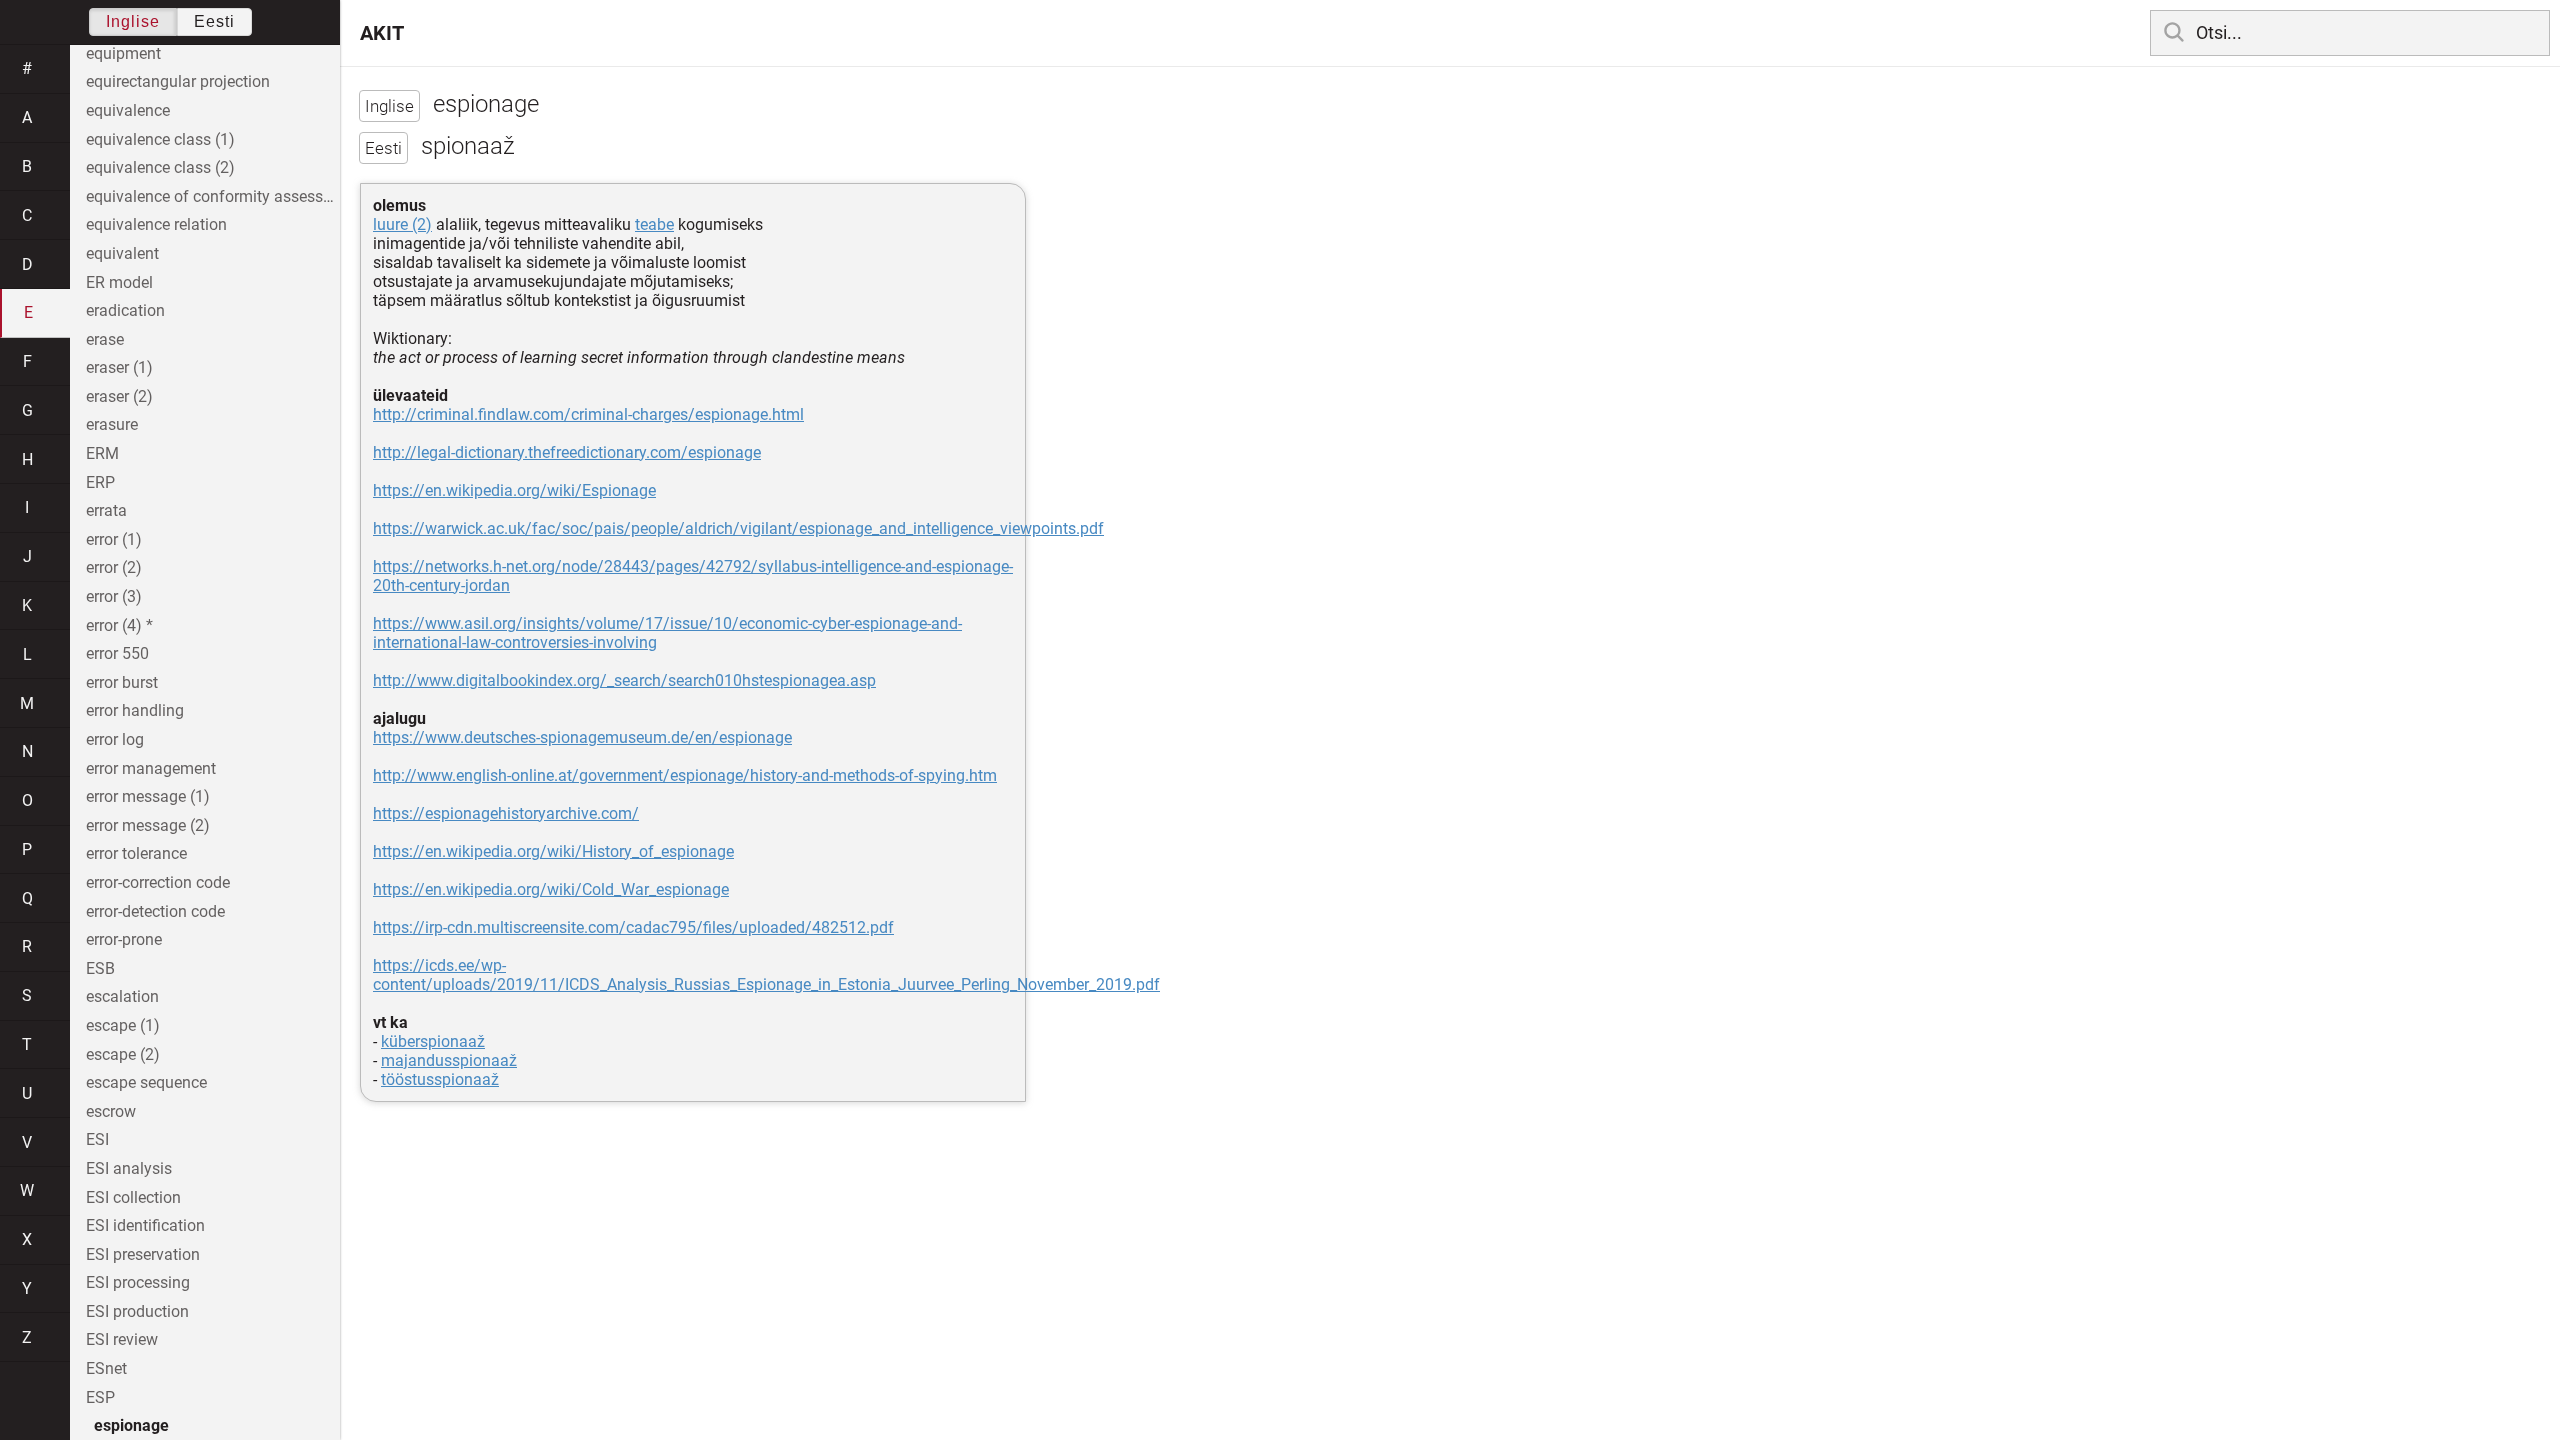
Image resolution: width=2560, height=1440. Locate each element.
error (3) (114, 596)
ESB (100, 968)
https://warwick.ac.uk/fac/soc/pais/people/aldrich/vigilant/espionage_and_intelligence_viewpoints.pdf (738, 528)
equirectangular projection (178, 81)
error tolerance (136, 853)
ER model (119, 282)
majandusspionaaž (449, 1060)
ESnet (106, 1368)
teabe (654, 224)
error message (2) (148, 825)
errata (106, 510)
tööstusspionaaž (440, 1079)
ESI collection (133, 1197)
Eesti (214, 21)
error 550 (117, 653)
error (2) (114, 567)
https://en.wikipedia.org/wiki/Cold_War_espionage (551, 889)
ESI (97, 1139)
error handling (135, 710)
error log (115, 739)
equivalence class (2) (160, 167)
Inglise (133, 21)
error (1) (114, 539)
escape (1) (123, 1025)
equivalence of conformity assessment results (213, 196)
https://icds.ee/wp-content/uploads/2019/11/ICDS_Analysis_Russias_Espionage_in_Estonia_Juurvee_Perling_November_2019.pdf (766, 975)
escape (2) (123, 1054)
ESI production (137, 1311)
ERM (102, 453)
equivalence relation (156, 224)
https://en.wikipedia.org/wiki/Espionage (514, 490)
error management (151, 768)
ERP (100, 482)
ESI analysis (129, 1168)
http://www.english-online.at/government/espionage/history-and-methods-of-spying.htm (685, 775)
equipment (123, 53)
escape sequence (146, 1082)
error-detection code (155, 911)
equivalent (122, 253)
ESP (100, 1397)
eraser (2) (119, 396)
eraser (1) (119, 367)
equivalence (128, 110)
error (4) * (119, 625)
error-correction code (158, 882)
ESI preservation (143, 1254)
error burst (122, 682)
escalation (122, 996)
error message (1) (148, 796)
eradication (125, 310)
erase (105, 339)
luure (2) (402, 224)
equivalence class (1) (160, 139)
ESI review (122, 1339)
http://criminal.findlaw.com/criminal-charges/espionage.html (588, 414)
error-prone (124, 939)
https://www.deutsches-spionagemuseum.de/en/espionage (582, 737)
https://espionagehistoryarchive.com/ (506, 813)
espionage (131, 1425)
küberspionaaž (433, 1041)
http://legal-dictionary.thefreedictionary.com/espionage (567, 452)
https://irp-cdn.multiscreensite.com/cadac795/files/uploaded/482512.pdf (633, 927)
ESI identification (145, 1225)
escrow (111, 1111)
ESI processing (138, 1282)
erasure (112, 424)
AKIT (382, 33)
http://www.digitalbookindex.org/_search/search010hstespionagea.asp (624, 680)
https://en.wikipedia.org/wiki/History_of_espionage (553, 851)
